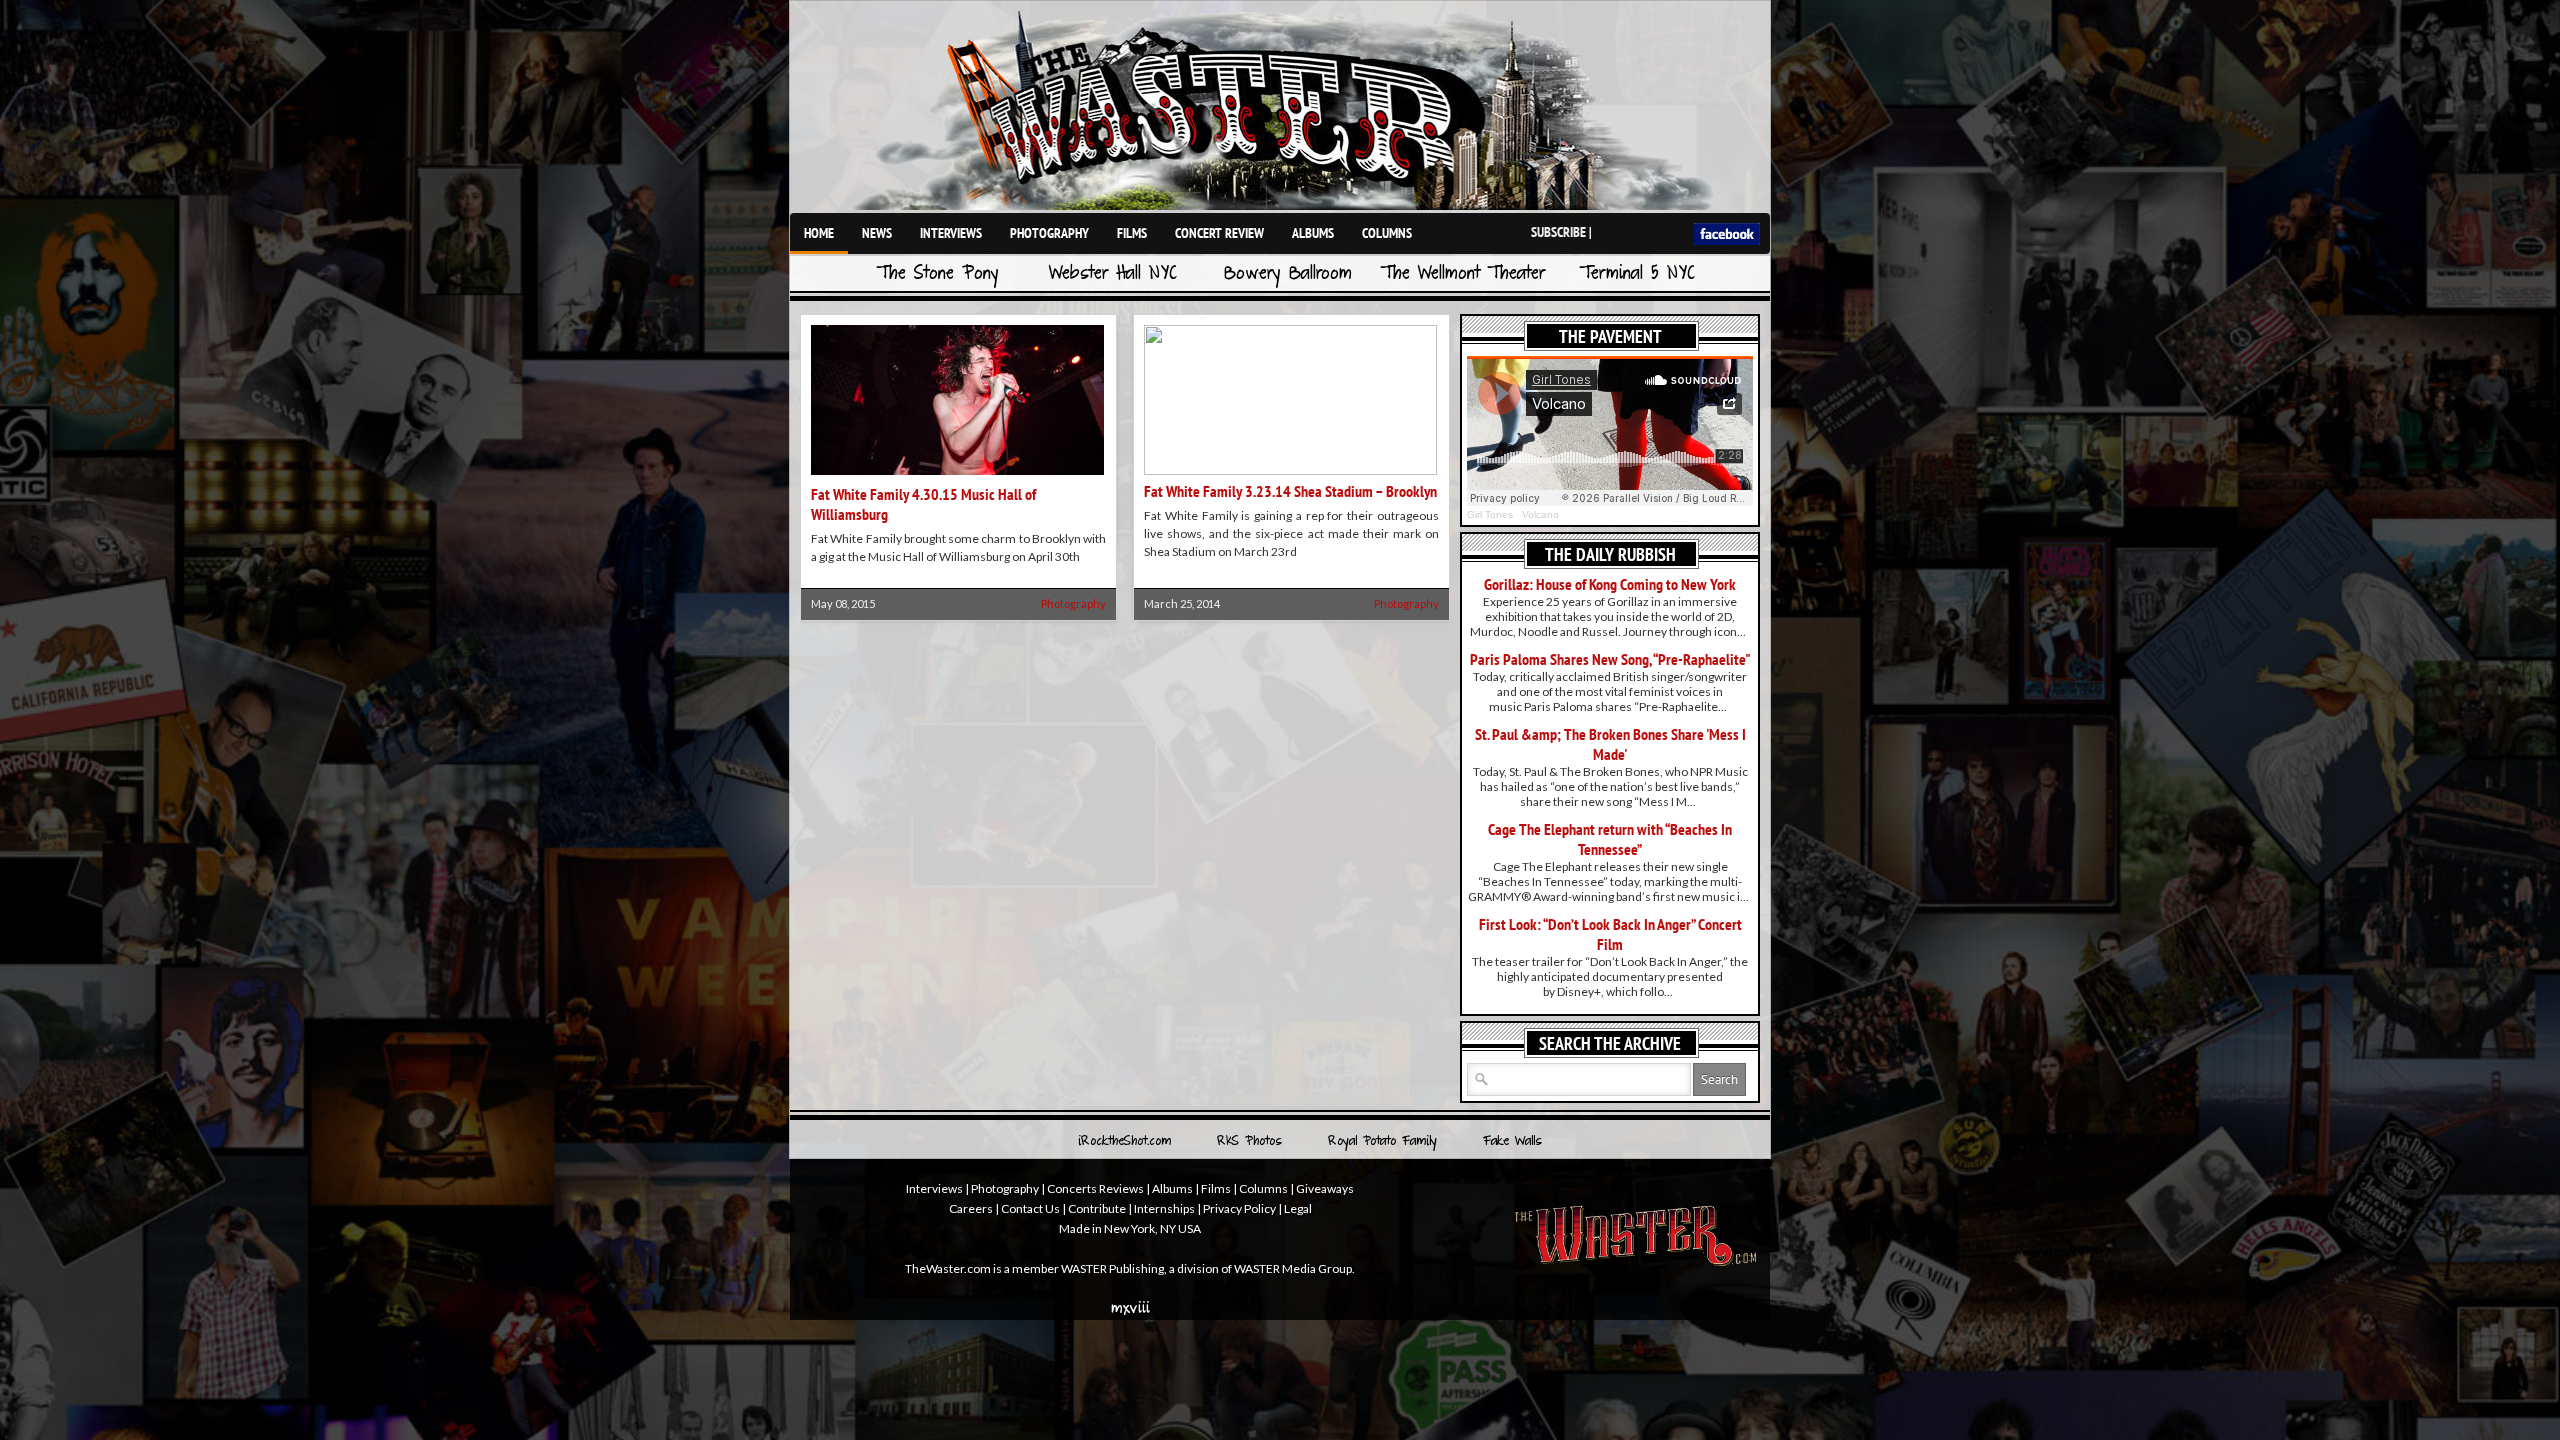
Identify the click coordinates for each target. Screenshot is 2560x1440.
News (877, 233)
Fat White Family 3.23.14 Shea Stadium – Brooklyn (1290, 491)
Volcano (1540, 514)
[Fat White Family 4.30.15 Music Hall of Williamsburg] (957, 476)
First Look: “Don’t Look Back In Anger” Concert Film (1610, 934)
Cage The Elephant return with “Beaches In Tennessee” (1610, 839)
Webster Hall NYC (1113, 274)
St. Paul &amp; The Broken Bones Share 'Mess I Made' (1610, 744)
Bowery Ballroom (1288, 274)
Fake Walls (1512, 1142)
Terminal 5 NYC (1637, 274)
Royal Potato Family (1382, 1142)
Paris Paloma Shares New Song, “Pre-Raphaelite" (1610, 659)
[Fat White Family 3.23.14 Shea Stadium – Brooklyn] (1290, 470)
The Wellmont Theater (1463, 274)
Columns (1387, 233)
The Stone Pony (938, 274)
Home (819, 233)
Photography (1049, 233)
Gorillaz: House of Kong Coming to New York (1610, 584)
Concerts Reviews (1095, 1188)
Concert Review (1219, 233)
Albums (1313, 233)
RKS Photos (1249, 1142)
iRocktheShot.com (1124, 1142)
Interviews (951, 233)
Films (1132, 233)
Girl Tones (1490, 514)
